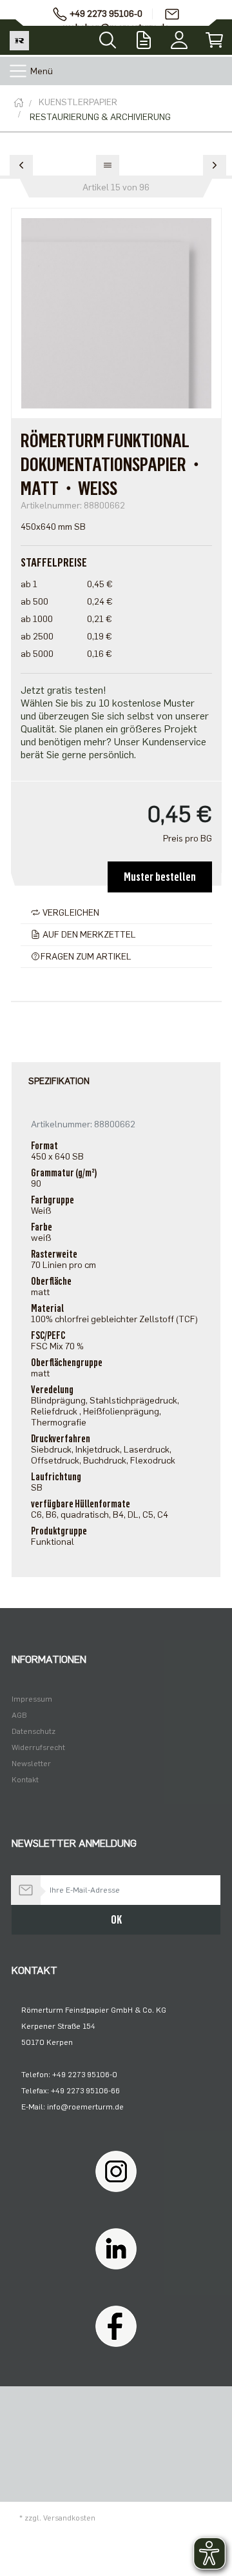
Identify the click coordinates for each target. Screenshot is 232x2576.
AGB (19, 1715)
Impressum (32, 1699)
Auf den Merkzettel (88, 935)
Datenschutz (34, 1731)
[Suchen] (108, 36)
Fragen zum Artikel (86, 957)
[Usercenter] (179, 37)
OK (116, 1920)
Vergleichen (70, 913)
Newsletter (31, 1764)
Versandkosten (69, 2518)
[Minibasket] (214, 37)
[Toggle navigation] (18, 71)
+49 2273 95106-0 (106, 14)
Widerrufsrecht (38, 1747)
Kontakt (25, 1780)
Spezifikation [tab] (59, 1081)
